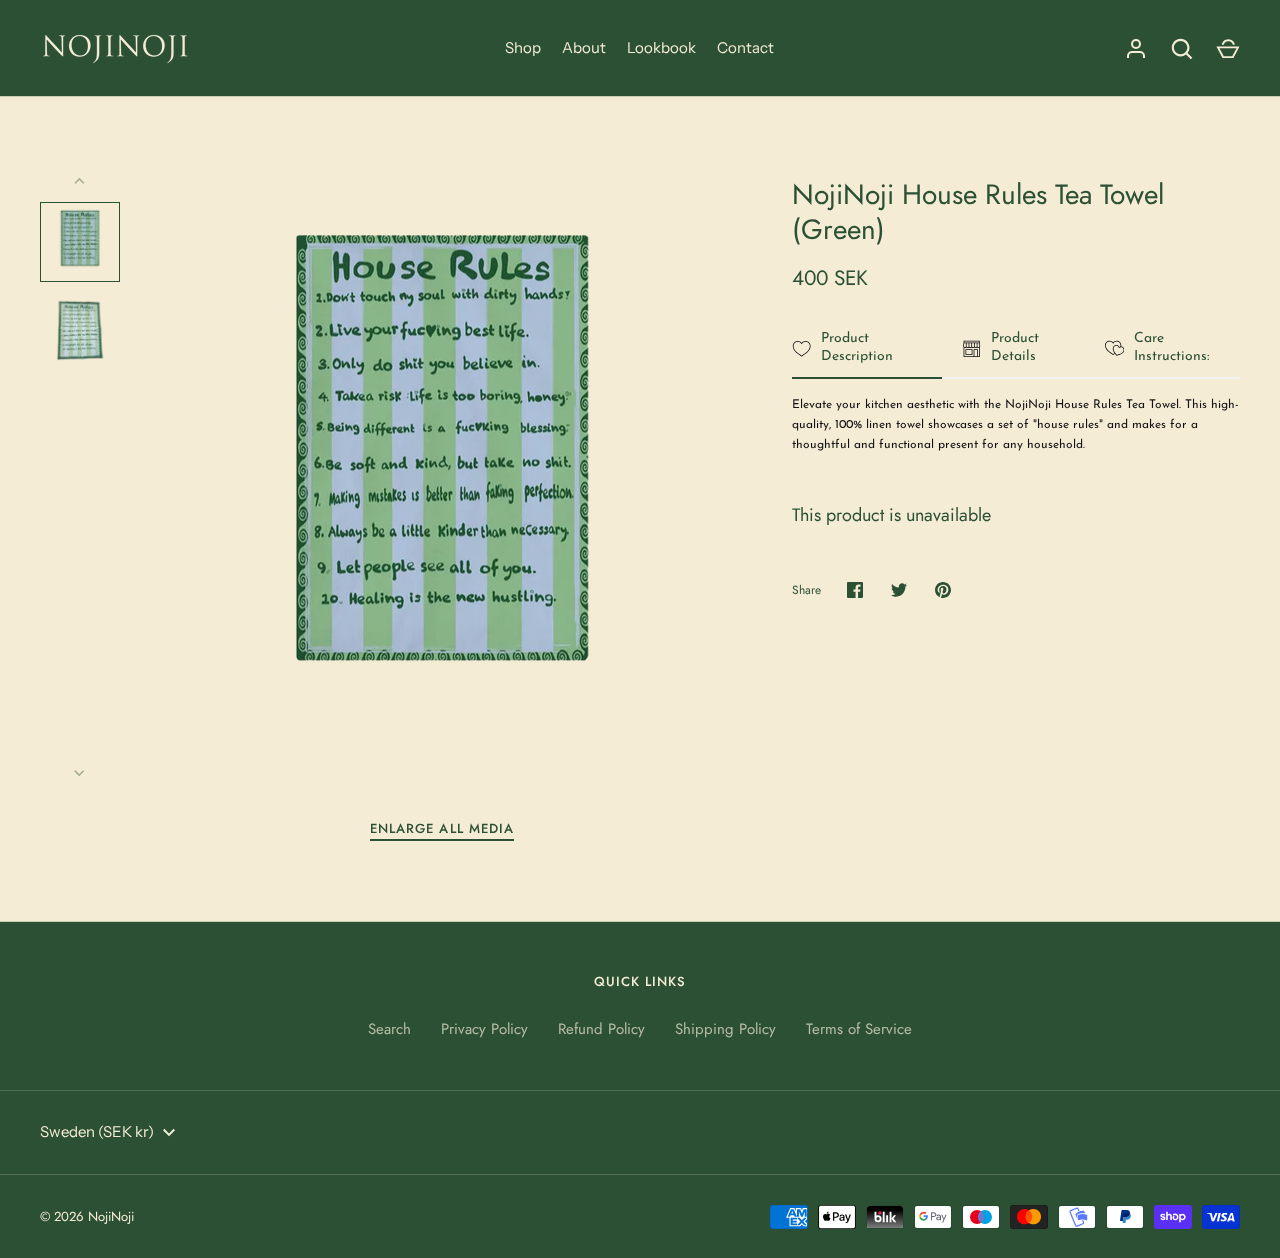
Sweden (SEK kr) (97, 1131)
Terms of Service (859, 1029)
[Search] (1182, 49)
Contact (745, 47)
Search (389, 1029)
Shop (523, 47)
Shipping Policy (725, 1029)
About (584, 47)
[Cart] (1228, 49)
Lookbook (661, 47)
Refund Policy (601, 1029)
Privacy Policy (484, 1029)
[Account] (1136, 49)
